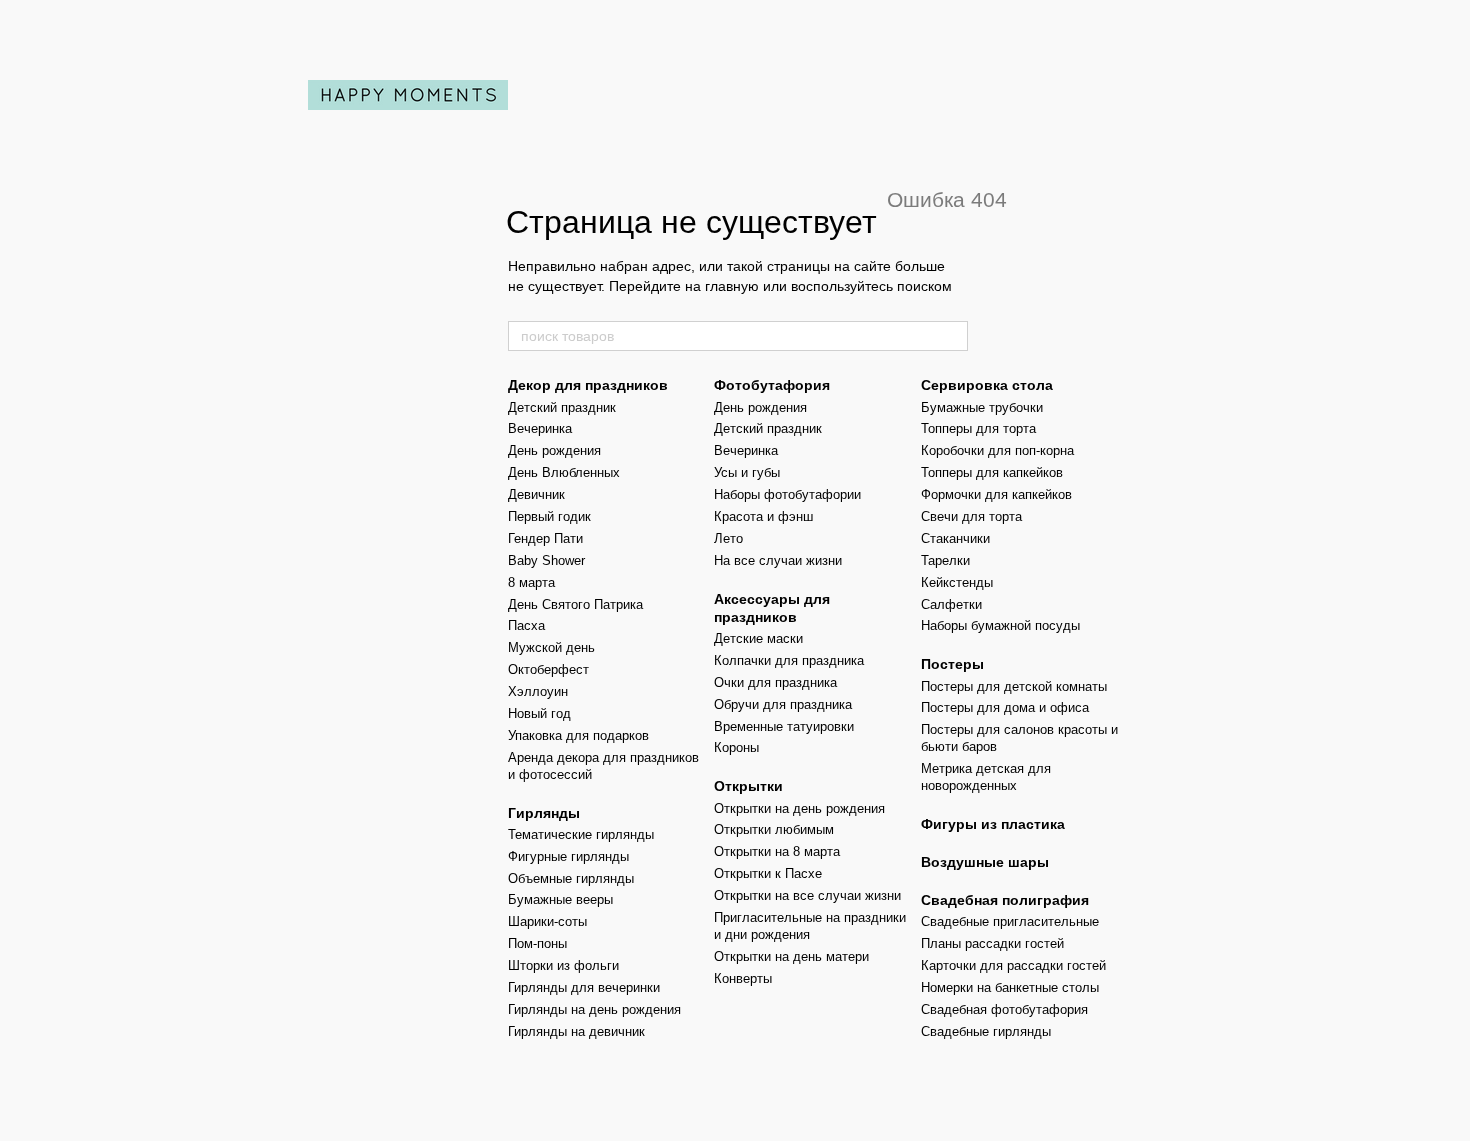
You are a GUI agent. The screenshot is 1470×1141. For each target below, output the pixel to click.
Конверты (743, 978)
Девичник (536, 494)
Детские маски (758, 638)
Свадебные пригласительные (1010, 921)
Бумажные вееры (560, 899)
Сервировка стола (987, 385)
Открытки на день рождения (799, 808)
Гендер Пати (545, 538)
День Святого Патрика (575, 604)
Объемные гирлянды (571, 878)
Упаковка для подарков (578, 735)
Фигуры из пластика (993, 824)
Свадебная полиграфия (1005, 900)
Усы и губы (747, 472)
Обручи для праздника (783, 704)
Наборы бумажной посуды (1000, 625)
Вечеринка (540, 428)
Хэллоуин (538, 691)
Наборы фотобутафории (787, 494)
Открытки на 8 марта (777, 851)
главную (732, 286)
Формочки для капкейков (996, 494)
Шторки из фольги (563, 965)
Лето (728, 538)
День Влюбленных (564, 472)
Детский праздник (562, 407)
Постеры (952, 664)
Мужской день (551, 647)
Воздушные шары (985, 862)
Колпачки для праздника (789, 660)
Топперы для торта (978, 428)
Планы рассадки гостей (992, 943)
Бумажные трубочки (982, 407)
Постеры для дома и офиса (1005, 707)
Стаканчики (955, 538)
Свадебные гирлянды (986, 1031)
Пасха (526, 625)
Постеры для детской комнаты (1014, 686)
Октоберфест (548, 669)
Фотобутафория (772, 385)
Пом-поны (537, 943)
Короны (736, 747)
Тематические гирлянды (581, 834)
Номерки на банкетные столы (1010, 987)
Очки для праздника (775, 682)
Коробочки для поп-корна (997, 450)
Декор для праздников (588, 385)
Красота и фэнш (763, 516)
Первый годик (549, 516)
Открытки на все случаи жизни (807, 895)
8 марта (531, 582)
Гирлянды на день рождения (594, 1009)
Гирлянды (544, 813)
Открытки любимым (774, 829)
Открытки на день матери (791, 956)
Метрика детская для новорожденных (986, 777)
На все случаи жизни (778, 560)
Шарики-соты (547, 921)
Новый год (539, 713)
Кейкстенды (957, 582)
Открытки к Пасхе (768, 873)
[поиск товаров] (952, 336)
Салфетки (951, 604)
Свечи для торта (971, 516)
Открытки (748, 786)
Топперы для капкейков (992, 472)
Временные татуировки (784, 726)
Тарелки (945, 560)
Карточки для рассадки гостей (1013, 965)
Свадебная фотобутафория (1004, 1009)
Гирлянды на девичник (576, 1031)
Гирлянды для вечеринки (584, 987)
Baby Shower (546, 560)
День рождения (554, 450)
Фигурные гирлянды (568, 856)
